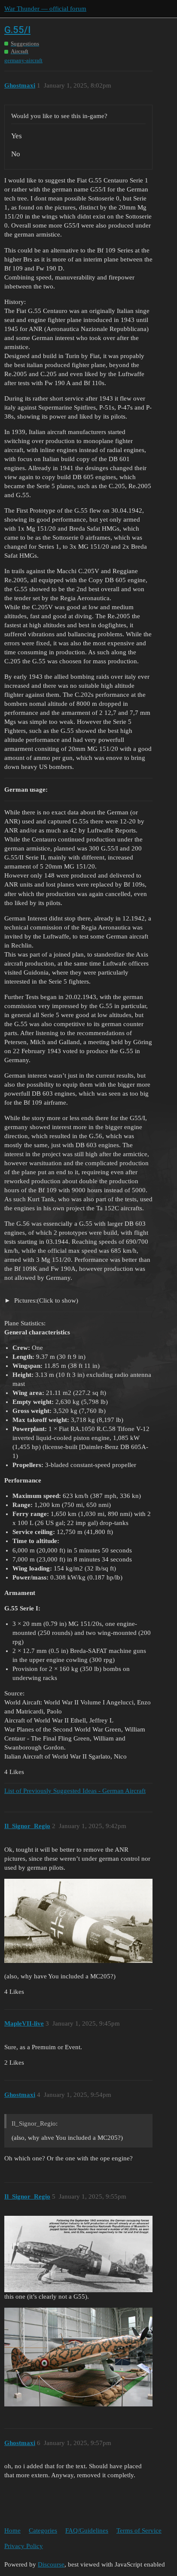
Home (12, 2530)
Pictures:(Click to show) (45, 1300)
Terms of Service (139, 2530)
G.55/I (17, 30)
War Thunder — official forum (45, 9)
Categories (43, 2530)
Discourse (51, 2564)
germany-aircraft (23, 60)
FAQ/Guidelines (87, 2530)
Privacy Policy (24, 2546)
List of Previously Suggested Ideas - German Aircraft (75, 1791)
